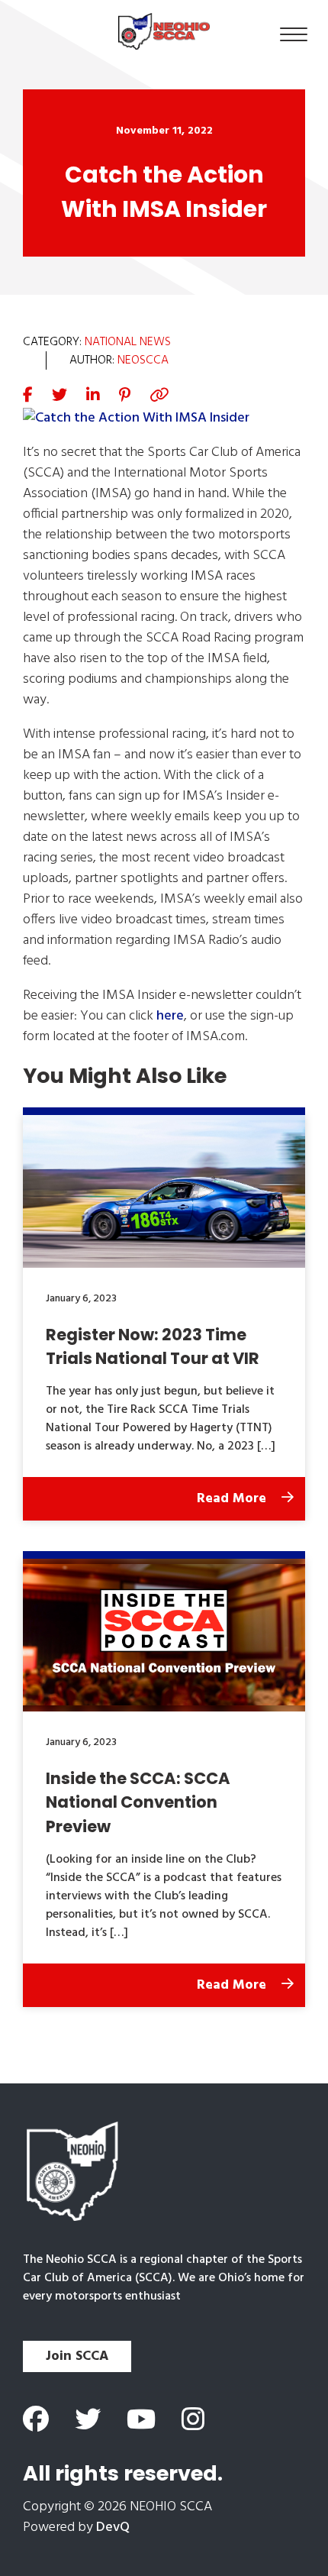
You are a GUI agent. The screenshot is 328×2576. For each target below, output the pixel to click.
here (170, 1016)
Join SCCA (77, 2356)
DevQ (113, 2528)
